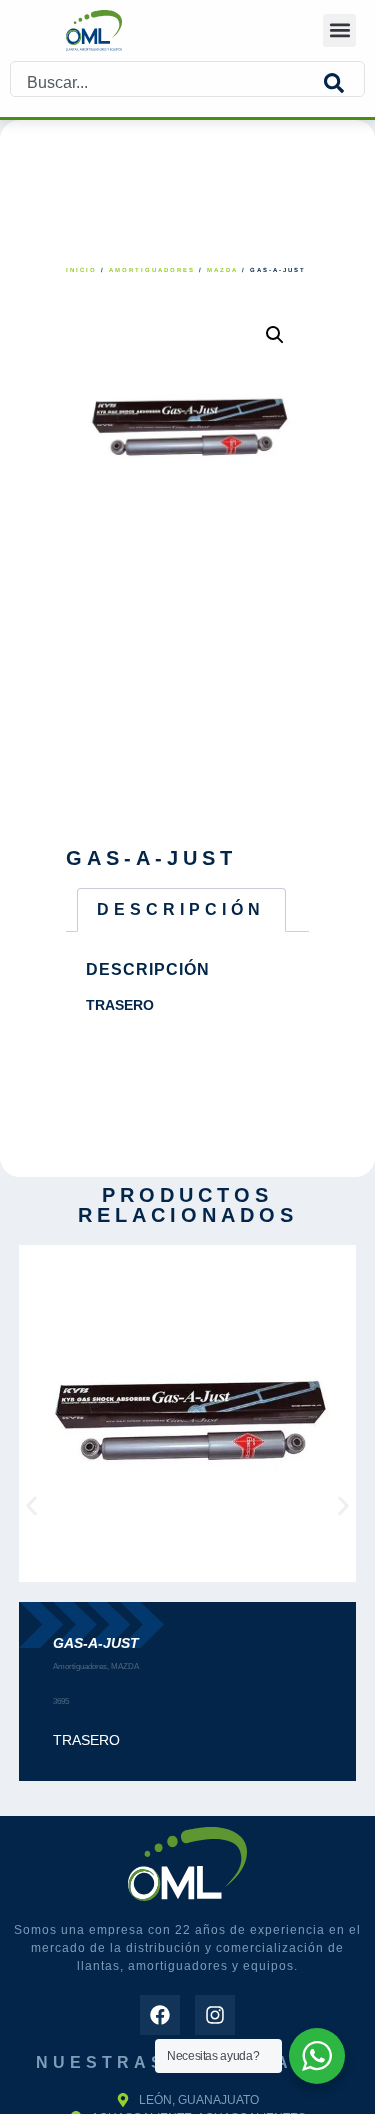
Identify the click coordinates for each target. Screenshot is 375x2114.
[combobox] (167, 83)
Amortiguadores (152, 270)
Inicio (81, 270)
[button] (339, 30)
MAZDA (222, 270)
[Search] (344, 83)
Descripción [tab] (181, 909)
